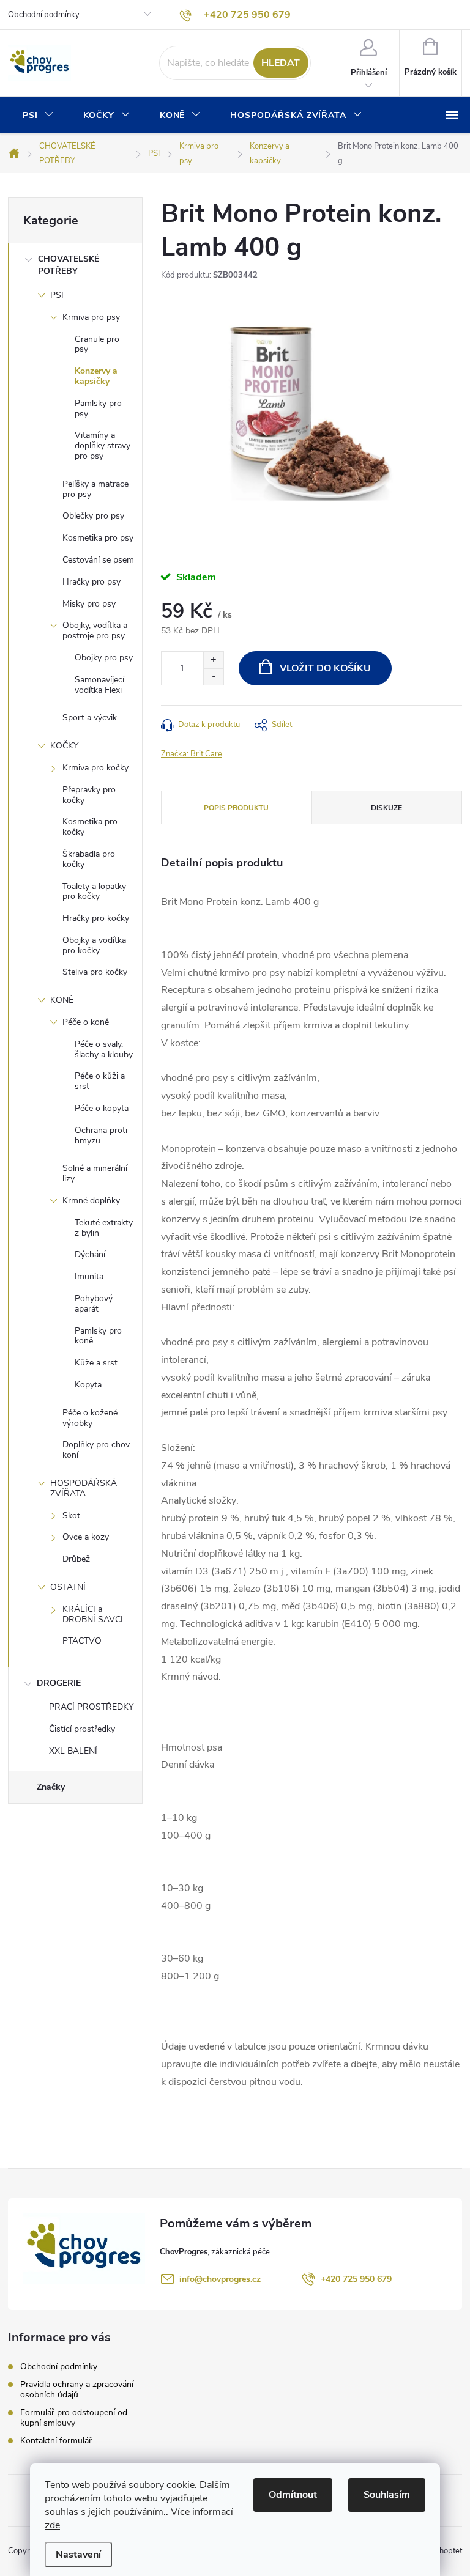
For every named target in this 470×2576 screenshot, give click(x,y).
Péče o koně (86, 1022)
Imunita (89, 1276)
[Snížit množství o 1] (213, 677)
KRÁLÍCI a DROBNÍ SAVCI (93, 1614)
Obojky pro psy (104, 658)
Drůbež (76, 1559)
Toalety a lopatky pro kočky (94, 891)
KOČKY (64, 746)
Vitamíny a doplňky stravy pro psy (103, 445)
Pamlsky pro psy (98, 408)
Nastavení (78, 2555)
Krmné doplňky (91, 1201)
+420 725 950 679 (356, 2279)
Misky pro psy (89, 604)
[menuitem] (38, 116)
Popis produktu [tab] (236, 808)
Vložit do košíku (325, 668)
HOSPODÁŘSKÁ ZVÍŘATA (84, 1488)
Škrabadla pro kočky (89, 859)
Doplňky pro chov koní (96, 1450)
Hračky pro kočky (96, 918)
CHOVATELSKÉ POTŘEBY (69, 265)
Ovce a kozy (86, 1537)
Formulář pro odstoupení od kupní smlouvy (74, 2418)
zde (52, 2525)
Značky (51, 1787)
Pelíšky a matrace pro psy (95, 489)
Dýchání (90, 1254)
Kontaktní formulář (56, 2441)
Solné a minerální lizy (95, 1173)
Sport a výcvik (90, 718)
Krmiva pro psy (91, 317)
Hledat (281, 63)
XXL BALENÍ (73, 1751)
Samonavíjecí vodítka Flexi (99, 685)
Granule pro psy (97, 344)
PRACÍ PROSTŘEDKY (91, 1707)
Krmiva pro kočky (95, 768)
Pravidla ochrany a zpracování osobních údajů (77, 2390)
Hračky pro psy (91, 582)
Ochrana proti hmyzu (101, 1135)
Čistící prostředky (82, 1729)
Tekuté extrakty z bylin (104, 1228)
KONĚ (62, 1000)
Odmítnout (293, 2495)
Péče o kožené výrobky (90, 1418)
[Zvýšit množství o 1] (213, 660)
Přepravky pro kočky (89, 795)
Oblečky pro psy (93, 516)
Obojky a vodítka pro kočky (94, 945)
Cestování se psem (98, 560)
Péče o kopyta (102, 1108)
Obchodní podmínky (44, 15)
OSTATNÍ (68, 1587)
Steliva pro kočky (95, 972)
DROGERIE (59, 1683)
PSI (57, 295)
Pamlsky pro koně (98, 1336)
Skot (71, 1515)
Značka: (192, 754)
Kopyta (88, 1385)
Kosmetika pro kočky (90, 827)
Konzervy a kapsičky (96, 376)
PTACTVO (82, 1641)
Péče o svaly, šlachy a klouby (104, 1049)
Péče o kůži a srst (100, 1081)
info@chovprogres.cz (220, 2279)
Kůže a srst (96, 1363)
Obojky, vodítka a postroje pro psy (95, 630)
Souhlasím (387, 2495)
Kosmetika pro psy (98, 538)
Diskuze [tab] (386, 808)
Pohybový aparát (94, 1304)
